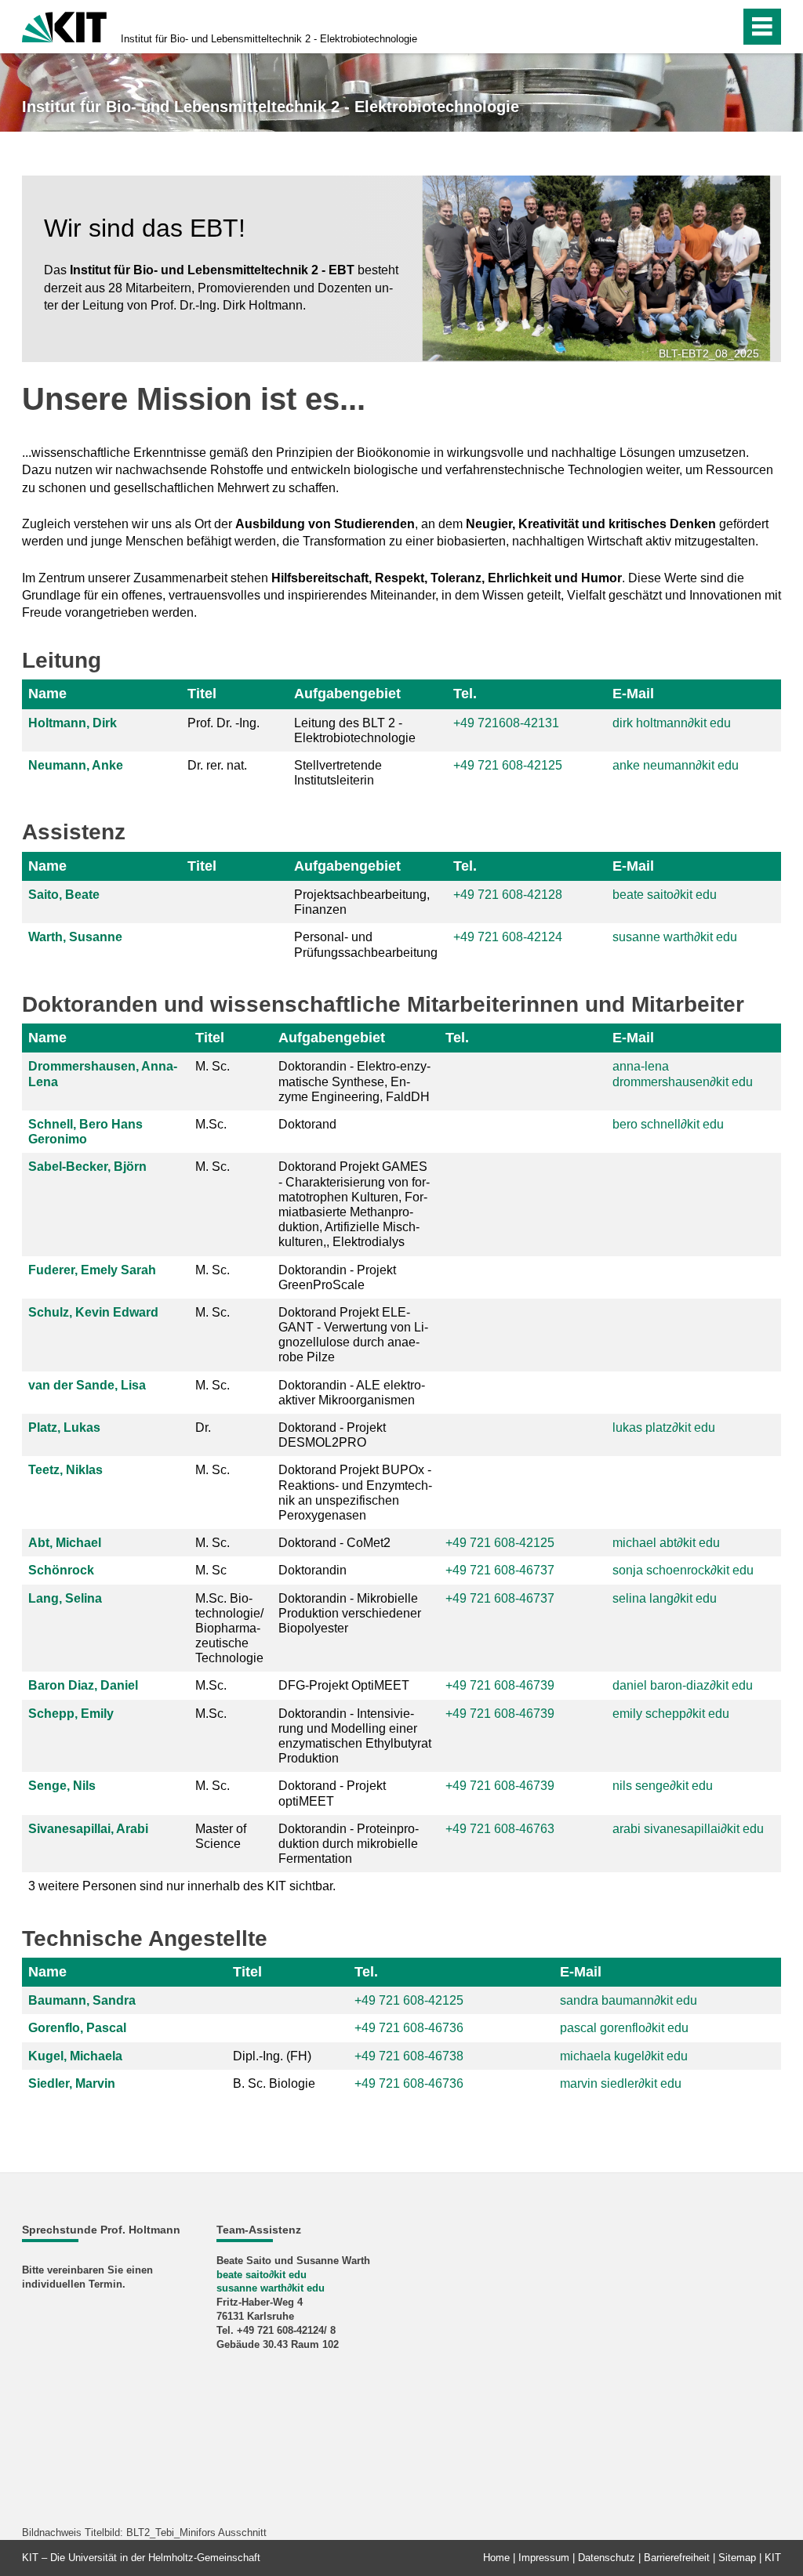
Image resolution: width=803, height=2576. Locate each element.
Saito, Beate (64, 895)
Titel (202, 694)
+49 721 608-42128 (508, 895)
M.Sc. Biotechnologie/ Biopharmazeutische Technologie (229, 1629)
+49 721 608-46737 (500, 1570)
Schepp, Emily (71, 1714)
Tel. (465, 694)
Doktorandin (312, 1570)
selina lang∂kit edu (665, 1598)
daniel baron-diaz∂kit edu (683, 1685)
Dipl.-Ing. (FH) (272, 2056)
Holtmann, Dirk (73, 723)
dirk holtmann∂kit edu (672, 723)
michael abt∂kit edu (666, 1543)
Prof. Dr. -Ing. (223, 723)
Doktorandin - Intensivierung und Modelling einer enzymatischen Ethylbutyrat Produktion (355, 1736)
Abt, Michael (65, 1543)
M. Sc (211, 1570)
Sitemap (737, 2558)
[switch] (694, 27)
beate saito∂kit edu (665, 895)
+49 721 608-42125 (500, 1543)
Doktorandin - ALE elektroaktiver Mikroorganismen (352, 1393)
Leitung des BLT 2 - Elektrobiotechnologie (355, 730)
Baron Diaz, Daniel (83, 1685)
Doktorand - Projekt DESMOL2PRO (332, 1435)
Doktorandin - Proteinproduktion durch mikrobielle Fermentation (349, 1844)
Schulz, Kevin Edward (93, 1312)
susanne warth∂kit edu (675, 937)
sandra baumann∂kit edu (629, 2000)
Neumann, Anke (76, 765)
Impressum (544, 2558)
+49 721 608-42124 (508, 937)
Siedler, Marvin (72, 2083)
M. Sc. (213, 1066)
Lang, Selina (65, 1598)
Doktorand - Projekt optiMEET (332, 1793)
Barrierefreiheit (677, 2558)
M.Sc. (211, 1124)
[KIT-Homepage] (64, 25)
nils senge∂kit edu (663, 1786)
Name (47, 694)
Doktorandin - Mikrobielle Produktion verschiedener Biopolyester (350, 1613)
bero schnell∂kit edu (668, 1124)
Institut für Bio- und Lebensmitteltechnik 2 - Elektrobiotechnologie (269, 39)
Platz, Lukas (64, 1427)
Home (496, 2558)
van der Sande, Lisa (87, 1385)
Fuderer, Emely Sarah (92, 1270)
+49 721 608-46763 (500, 1829)
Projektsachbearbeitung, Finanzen (362, 902)
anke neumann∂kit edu (676, 765)
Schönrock (61, 1570)
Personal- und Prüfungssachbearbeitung (366, 944)
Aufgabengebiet (347, 694)
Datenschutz (607, 2558)
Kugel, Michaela (75, 2056)
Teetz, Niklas (65, 1470)
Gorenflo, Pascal (77, 2028)
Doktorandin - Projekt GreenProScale (337, 1277)
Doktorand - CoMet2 (334, 1543)
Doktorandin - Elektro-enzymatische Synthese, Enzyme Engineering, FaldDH (354, 1081)
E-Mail (633, 694)
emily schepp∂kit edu (671, 1714)
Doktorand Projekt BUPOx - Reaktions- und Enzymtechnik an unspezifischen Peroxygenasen (355, 1493)
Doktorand (307, 1124)
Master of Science (221, 1836)
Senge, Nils (62, 1786)
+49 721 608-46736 (409, 2083)
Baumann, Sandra (82, 2000)
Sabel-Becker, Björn (87, 1167)
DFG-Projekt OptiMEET (344, 1685)
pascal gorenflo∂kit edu (624, 2028)
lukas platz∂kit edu (664, 1427)
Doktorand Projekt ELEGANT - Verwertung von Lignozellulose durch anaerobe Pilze (353, 1335)
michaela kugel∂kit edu (624, 2056)
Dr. (203, 1427)
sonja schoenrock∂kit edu (683, 1570)
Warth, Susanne (75, 937)
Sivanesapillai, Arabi (88, 1829)
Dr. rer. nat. (217, 765)
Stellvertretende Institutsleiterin (338, 773)
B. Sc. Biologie (274, 2083)
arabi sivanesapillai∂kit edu (688, 1829)
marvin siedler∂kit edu (621, 2083)
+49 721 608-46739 (500, 1685)
